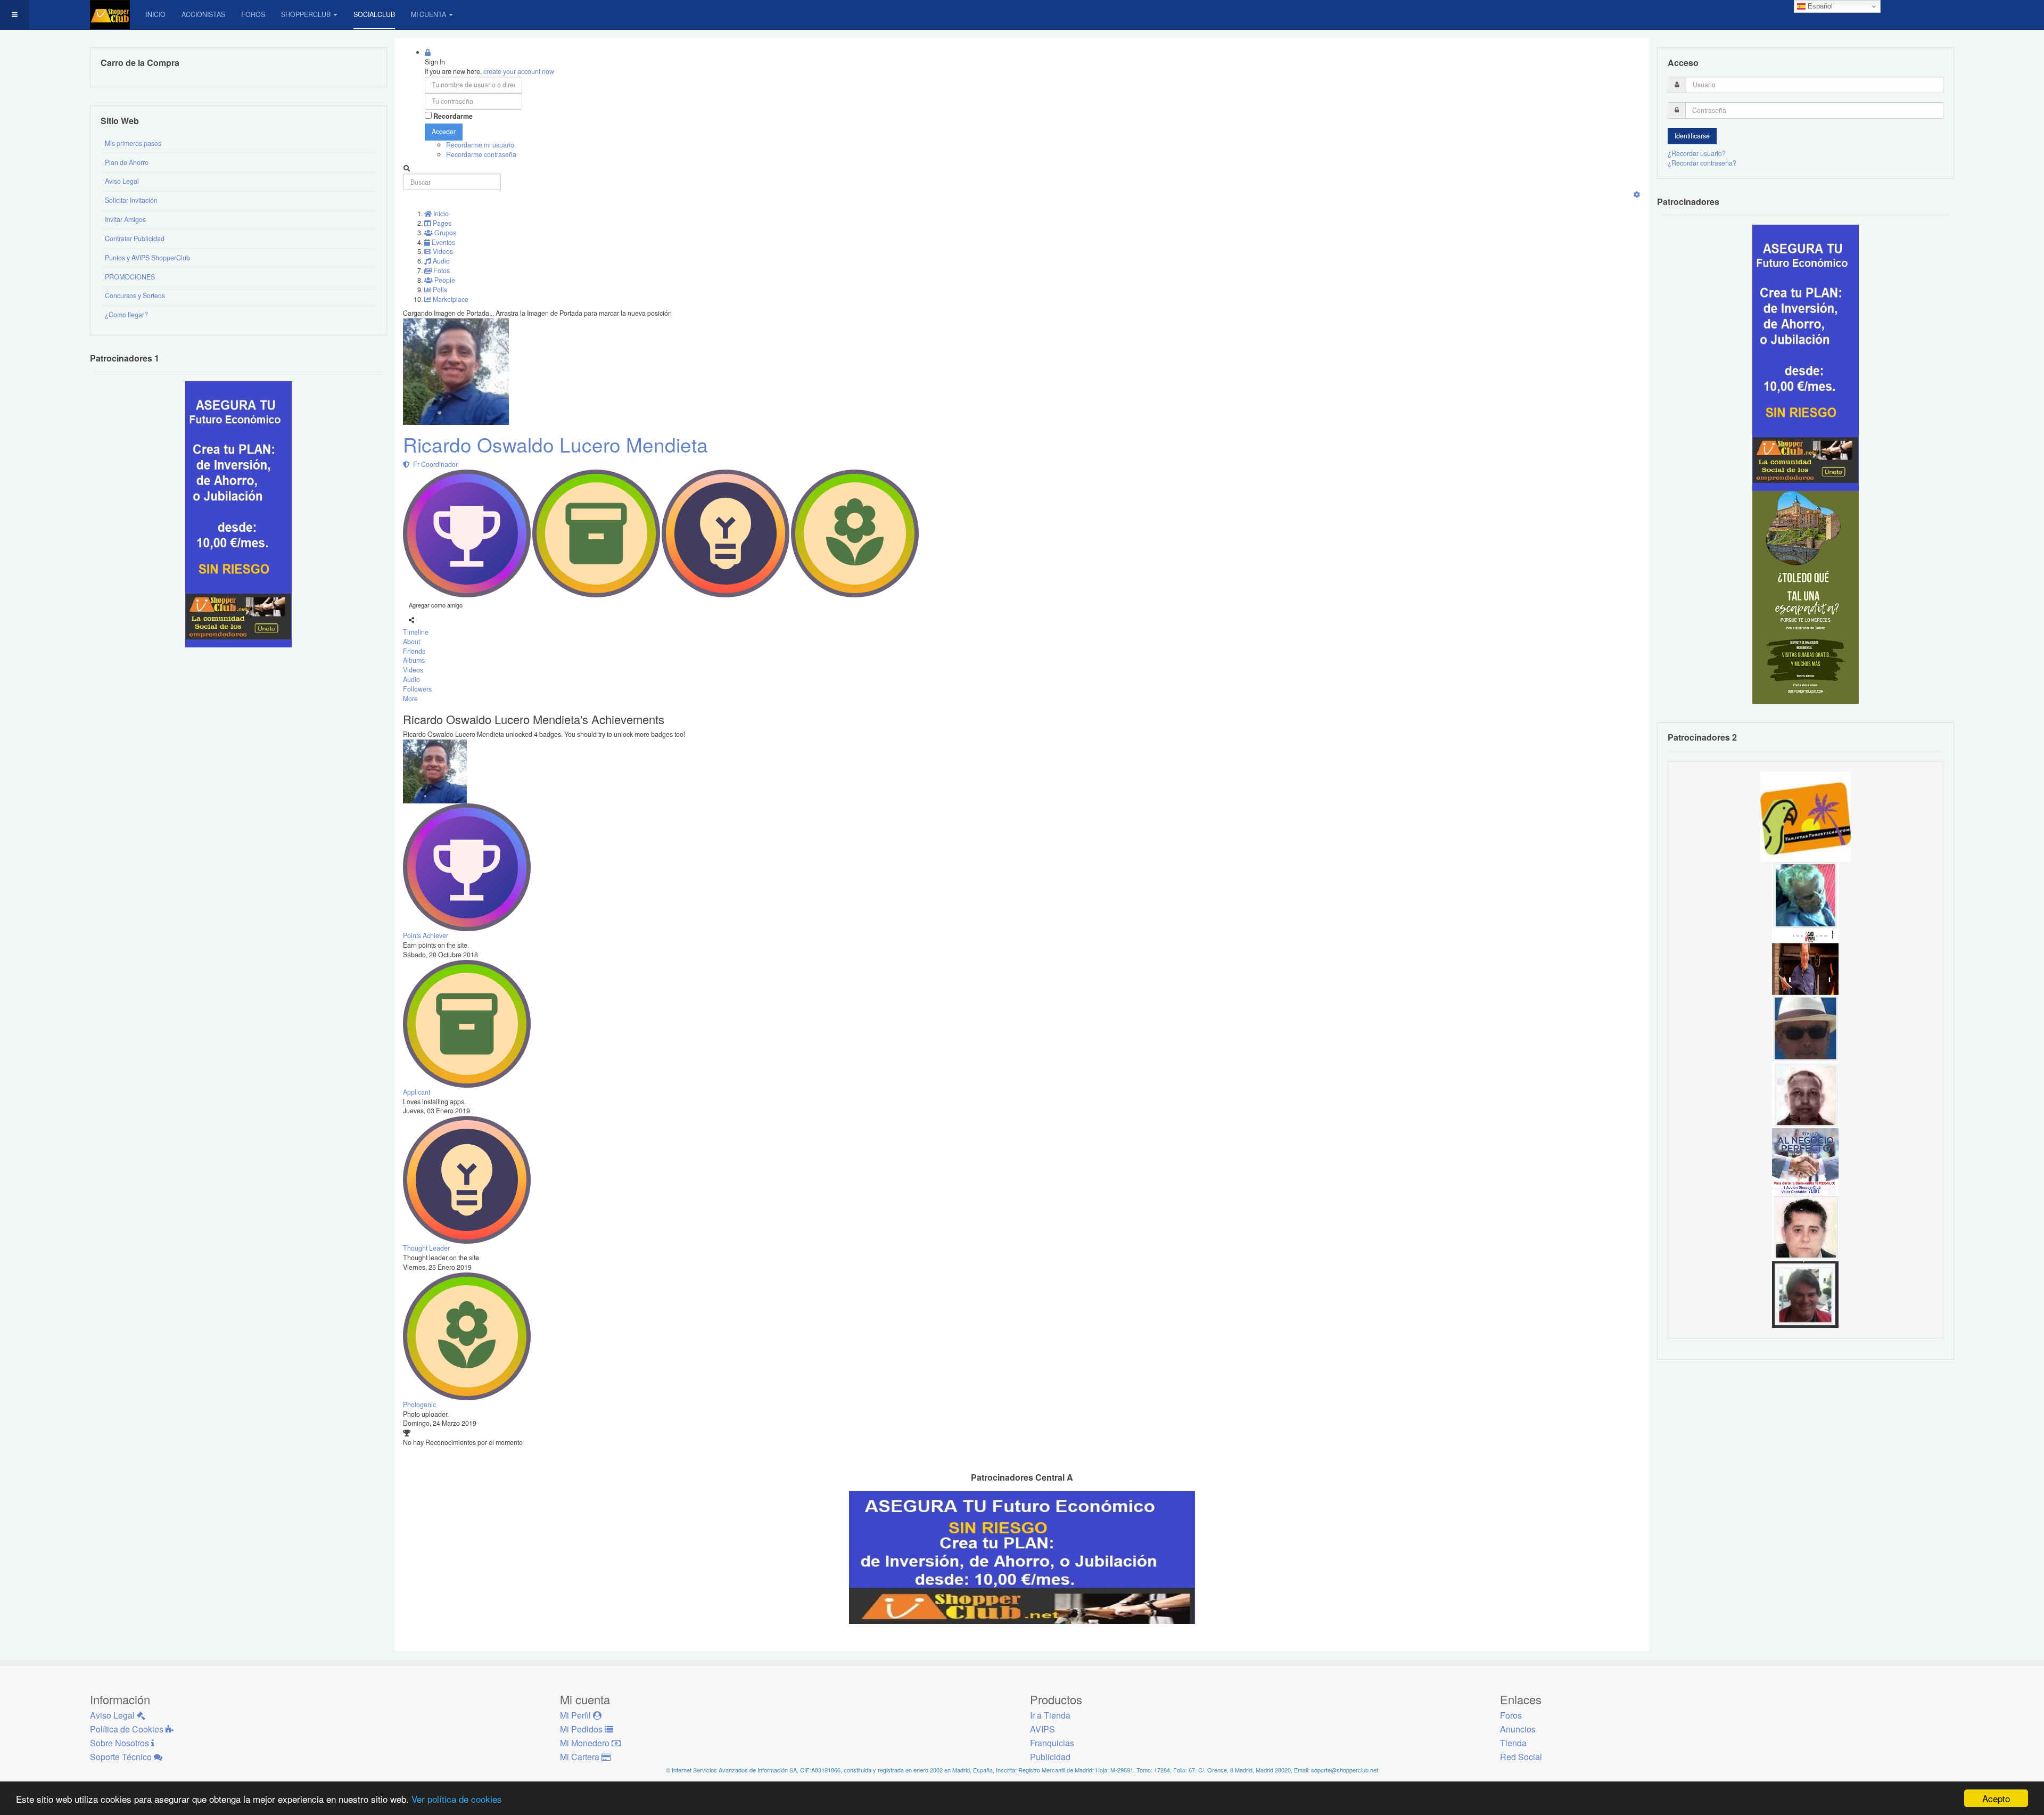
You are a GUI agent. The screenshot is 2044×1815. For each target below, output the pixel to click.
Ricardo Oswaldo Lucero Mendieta (555, 444)
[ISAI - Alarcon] (1805, 1227)
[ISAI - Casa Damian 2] (1805, 961)
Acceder (444, 132)
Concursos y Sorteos (135, 295)
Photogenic (419, 1405)
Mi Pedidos (582, 1729)
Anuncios (1518, 1729)
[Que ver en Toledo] (1806, 597)
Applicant (417, 1092)
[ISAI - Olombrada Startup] (1806, 357)
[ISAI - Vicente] (1805, 1028)
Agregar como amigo (436, 605)
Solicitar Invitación (131, 200)
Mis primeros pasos (133, 143)
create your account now (519, 71)
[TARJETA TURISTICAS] (1806, 816)
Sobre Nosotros (121, 1743)
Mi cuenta (428, 14)
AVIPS (1042, 1729)
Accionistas (203, 14)
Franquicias (1052, 1743)
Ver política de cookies (457, 1799)
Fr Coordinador (434, 464)
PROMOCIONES (130, 277)
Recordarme (453, 116)
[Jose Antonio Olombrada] (238, 514)
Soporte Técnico (122, 1757)
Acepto (1996, 1798)
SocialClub (374, 14)
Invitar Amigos (125, 219)
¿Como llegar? (126, 315)
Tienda (1513, 1743)
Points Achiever (426, 935)
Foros (253, 14)
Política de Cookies (128, 1729)
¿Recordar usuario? (1697, 153)
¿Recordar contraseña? (1702, 163)
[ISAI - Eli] (1805, 1161)
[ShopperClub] (110, 15)
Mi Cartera (581, 1757)
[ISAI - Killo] (1805, 894)
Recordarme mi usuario (480, 145)
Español (1819, 6)
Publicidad (1050, 1757)
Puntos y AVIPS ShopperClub (147, 258)
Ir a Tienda (1050, 1715)
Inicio (156, 14)
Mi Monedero (586, 1743)
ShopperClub (306, 14)
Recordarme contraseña (481, 154)
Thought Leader (426, 1248)
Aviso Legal (122, 181)
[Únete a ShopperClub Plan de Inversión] (1022, 1556)
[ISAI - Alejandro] (1805, 1294)
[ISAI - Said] (1805, 1094)
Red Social (1521, 1757)
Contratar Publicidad (135, 239)
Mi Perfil (576, 1715)
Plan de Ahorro (127, 162)
